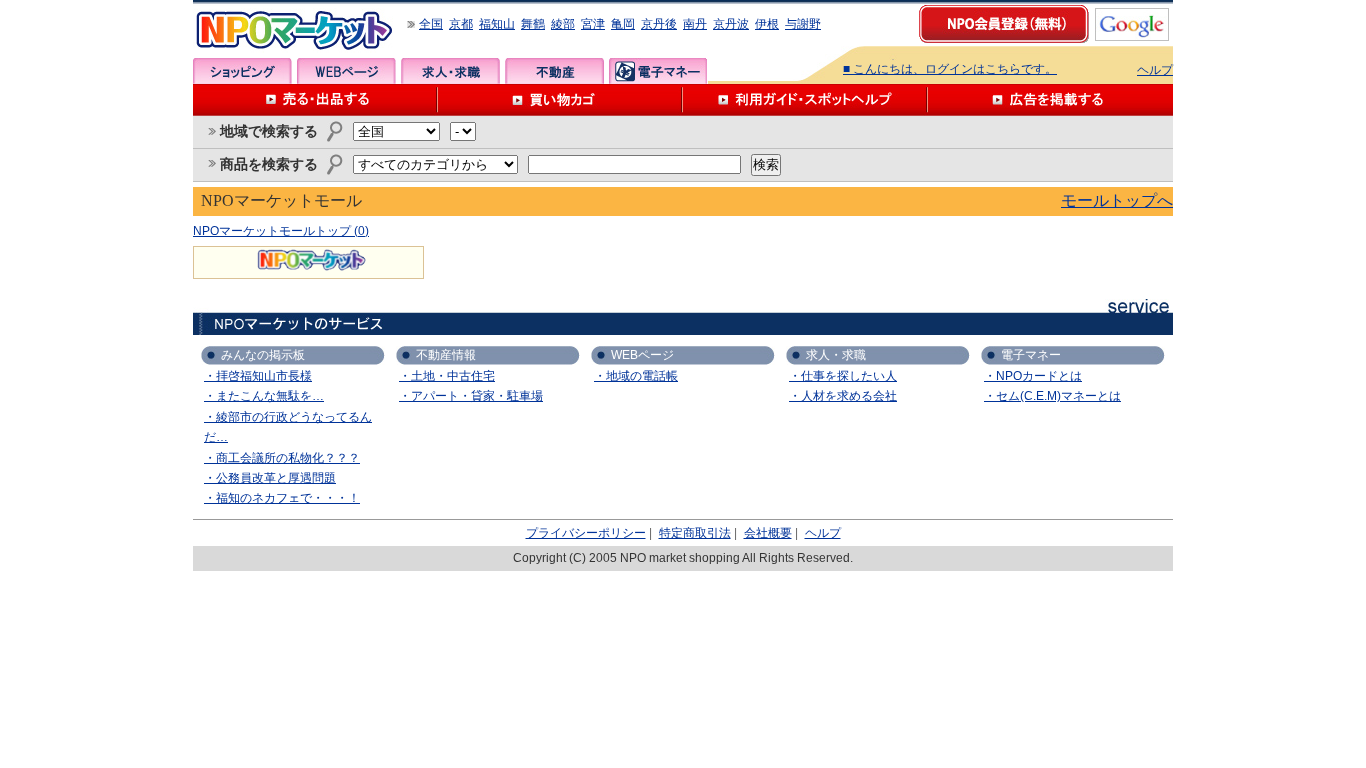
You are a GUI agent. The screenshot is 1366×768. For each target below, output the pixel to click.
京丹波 (731, 24)
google (1132, 24)
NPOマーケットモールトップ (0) (281, 231)
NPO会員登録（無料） (1005, 25)
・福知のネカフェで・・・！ (282, 498)
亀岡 (623, 24)
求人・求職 (450, 71)
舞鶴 (533, 24)
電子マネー (658, 71)
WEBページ (346, 71)
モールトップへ (1117, 200)
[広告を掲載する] (1050, 100)
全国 (431, 24)
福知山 (497, 24)
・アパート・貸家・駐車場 (471, 396)
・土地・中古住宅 (447, 376)
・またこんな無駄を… (264, 396)
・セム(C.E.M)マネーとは (1052, 396)
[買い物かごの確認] (560, 100)
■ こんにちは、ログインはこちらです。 (950, 69)
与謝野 (803, 24)
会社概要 (768, 533)
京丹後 (659, 24)
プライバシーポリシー (586, 533)
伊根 (767, 24)
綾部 (563, 24)
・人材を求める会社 (843, 396)
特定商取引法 (695, 533)
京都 (461, 24)
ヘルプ (1155, 70)
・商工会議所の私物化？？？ (282, 458)
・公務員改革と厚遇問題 (270, 478)
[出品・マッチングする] (315, 100)
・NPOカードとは (1033, 376)
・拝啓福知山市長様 (258, 376)
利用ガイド (805, 100)
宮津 (593, 24)
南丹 (695, 24)
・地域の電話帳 (636, 376)
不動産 (554, 71)
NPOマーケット (295, 30)
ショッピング (242, 71)
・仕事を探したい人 (843, 376)
